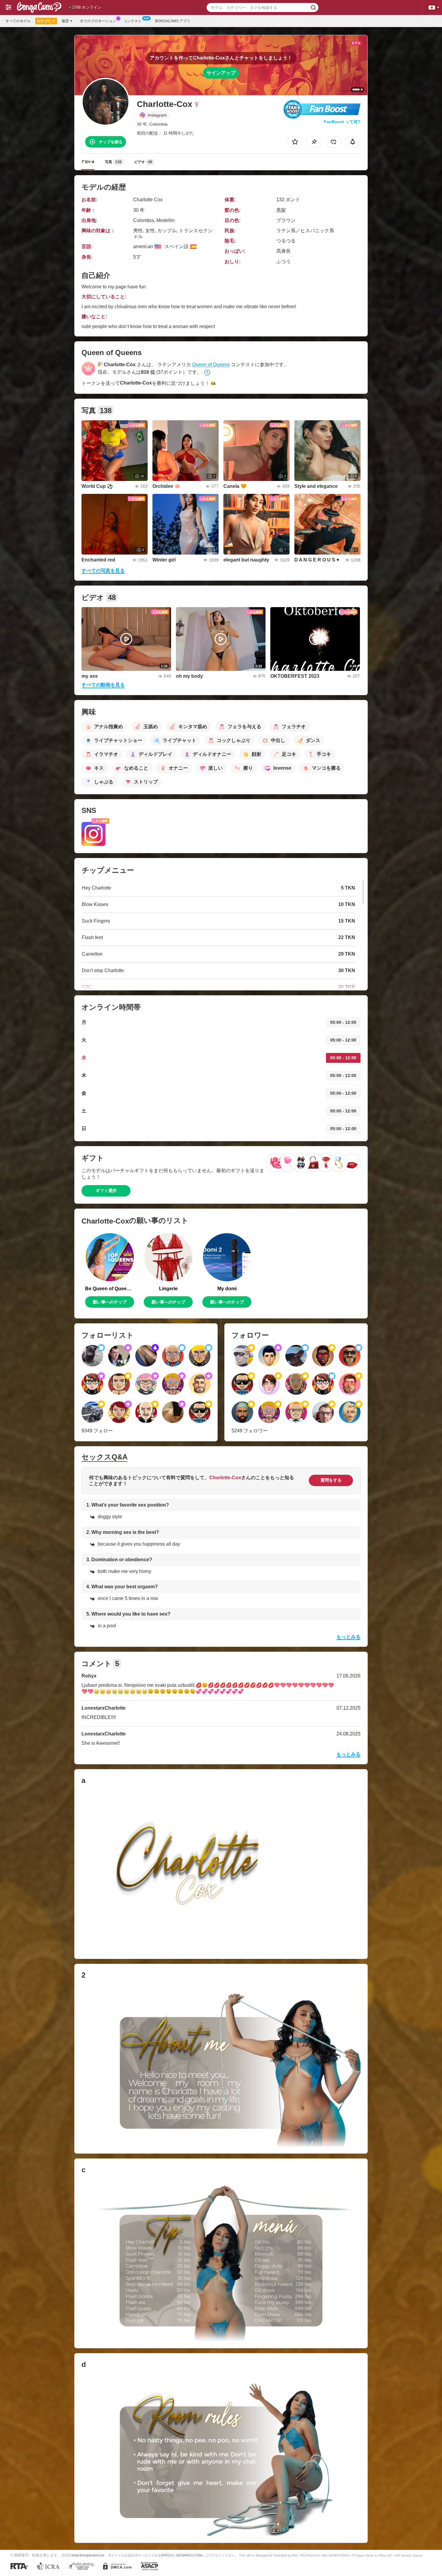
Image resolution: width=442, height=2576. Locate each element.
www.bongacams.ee (88, 2555)
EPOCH (167, 2555)
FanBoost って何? (342, 122)
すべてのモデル (18, 21)
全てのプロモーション (98, 21)
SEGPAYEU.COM (189, 2555)
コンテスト (133, 21)
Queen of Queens (211, 365)
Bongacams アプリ (173, 21)
